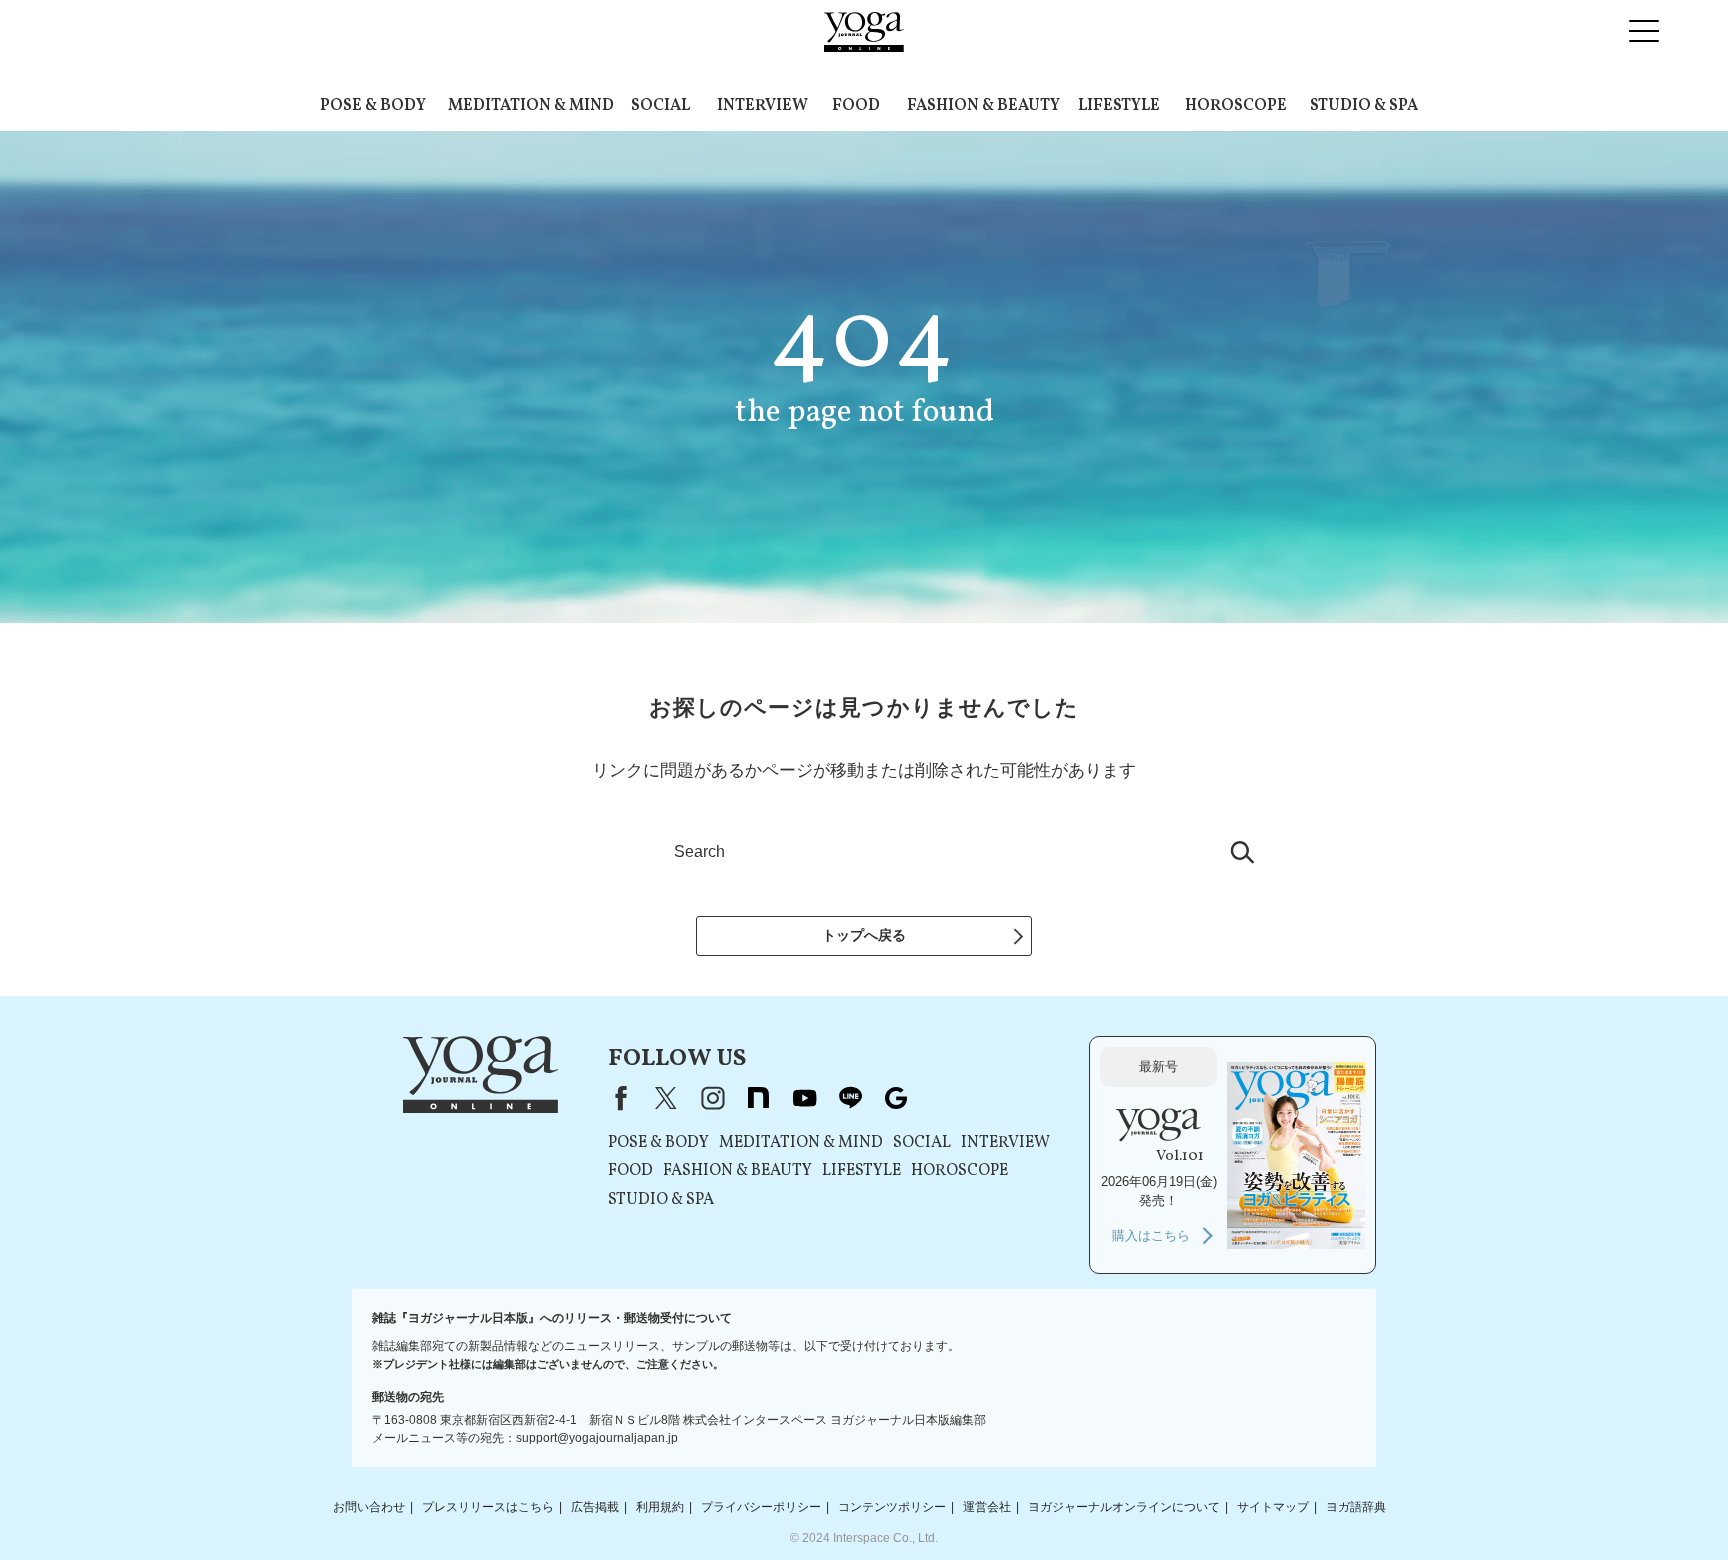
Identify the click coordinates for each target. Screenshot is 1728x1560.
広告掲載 (595, 1507)
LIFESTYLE (1119, 106)
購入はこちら (1151, 1235)
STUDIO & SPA (1364, 106)
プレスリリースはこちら (488, 1507)
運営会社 (987, 1507)
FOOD (856, 106)
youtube (804, 1098)
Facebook (617, 1098)
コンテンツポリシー (892, 1507)
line (850, 1098)
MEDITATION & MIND (531, 106)
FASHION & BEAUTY (983, 106)
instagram (712, 1098)
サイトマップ (1273, 1507)
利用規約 (660, 1507)
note (758, 1098)
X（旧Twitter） (666, 1098)
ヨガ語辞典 (1356, 1507)
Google (896, 1098)
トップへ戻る (864, 935)
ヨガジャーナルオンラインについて (1124, 1507)
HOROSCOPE (1236, 106)
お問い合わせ (369, 1507)
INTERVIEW (762, 106)
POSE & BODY (373, 106)
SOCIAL (660, 106)
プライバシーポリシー (761, 1507)
